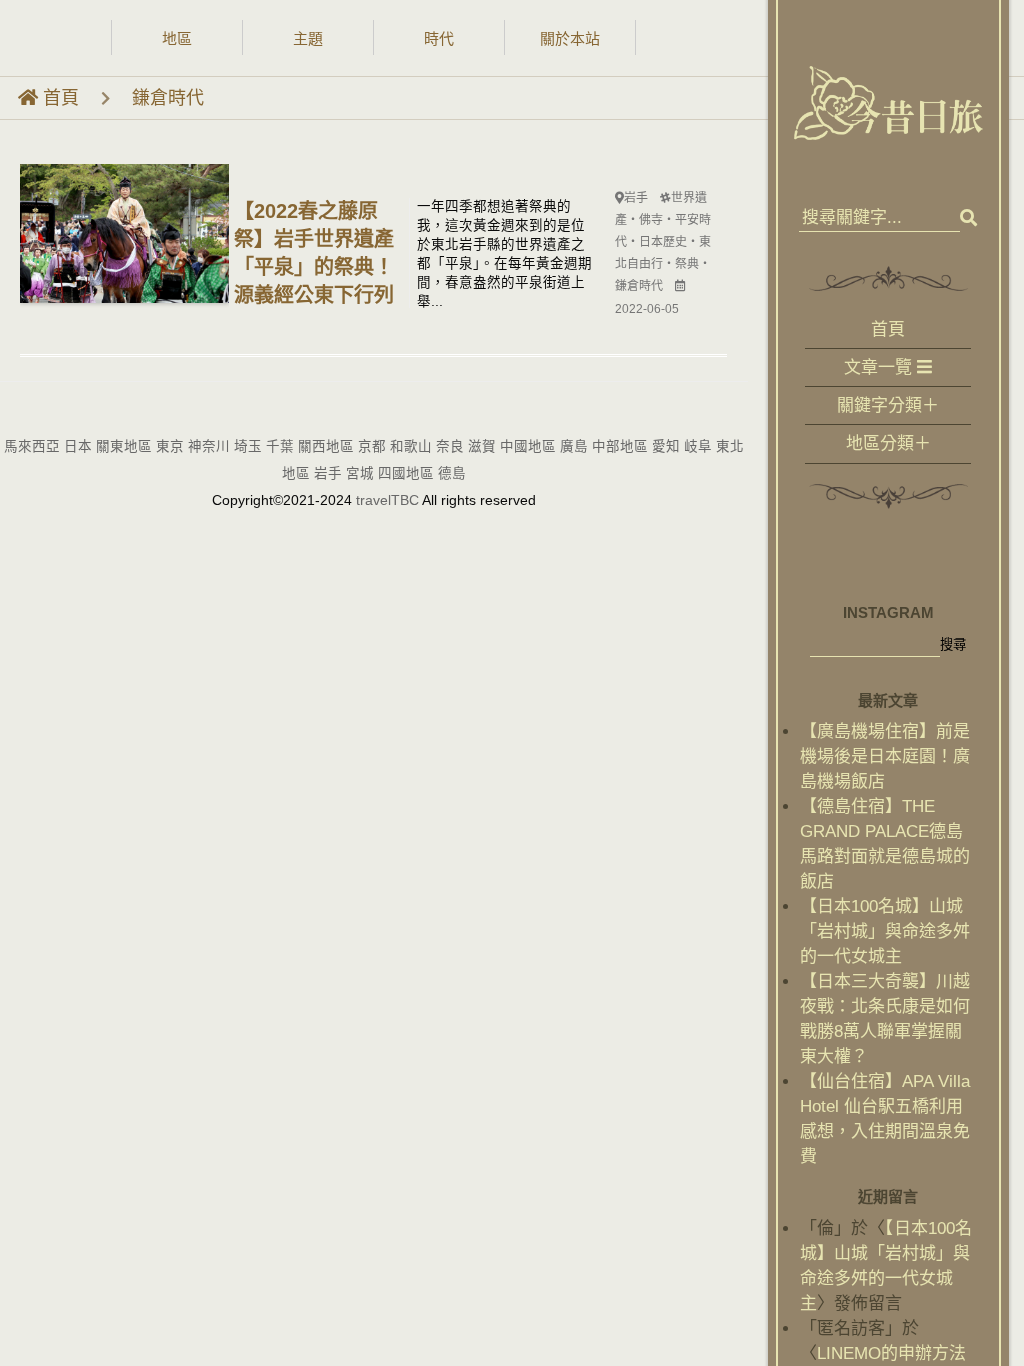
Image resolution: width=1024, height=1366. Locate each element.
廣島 (574, 446)
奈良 (450, 446)
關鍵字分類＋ (888, 406)
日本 (78, 446)
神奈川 (209, 446)
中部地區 (620, 446)
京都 (372, 446)
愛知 (666, 446)
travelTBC (389, 500)
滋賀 (482, 446)
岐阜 (698, 446)
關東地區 (124, 446)
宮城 (360, 473)
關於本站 (570, 38)
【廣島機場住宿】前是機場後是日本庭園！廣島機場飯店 (885, 756)
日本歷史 (663, 242)
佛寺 (651, 220)
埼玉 (248, 446)
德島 (452, 473)
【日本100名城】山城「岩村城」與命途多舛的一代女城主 (885, 931)
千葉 (280, 446)
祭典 (687, 264)
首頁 (58, 98)
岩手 (636, 198)
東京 (170, 446)
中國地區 (528, 446)
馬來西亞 (32, 446)
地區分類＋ (888, 444)
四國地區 (406, 473)
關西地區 (326, 446)
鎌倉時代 (168, 98)
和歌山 (411, 446)
